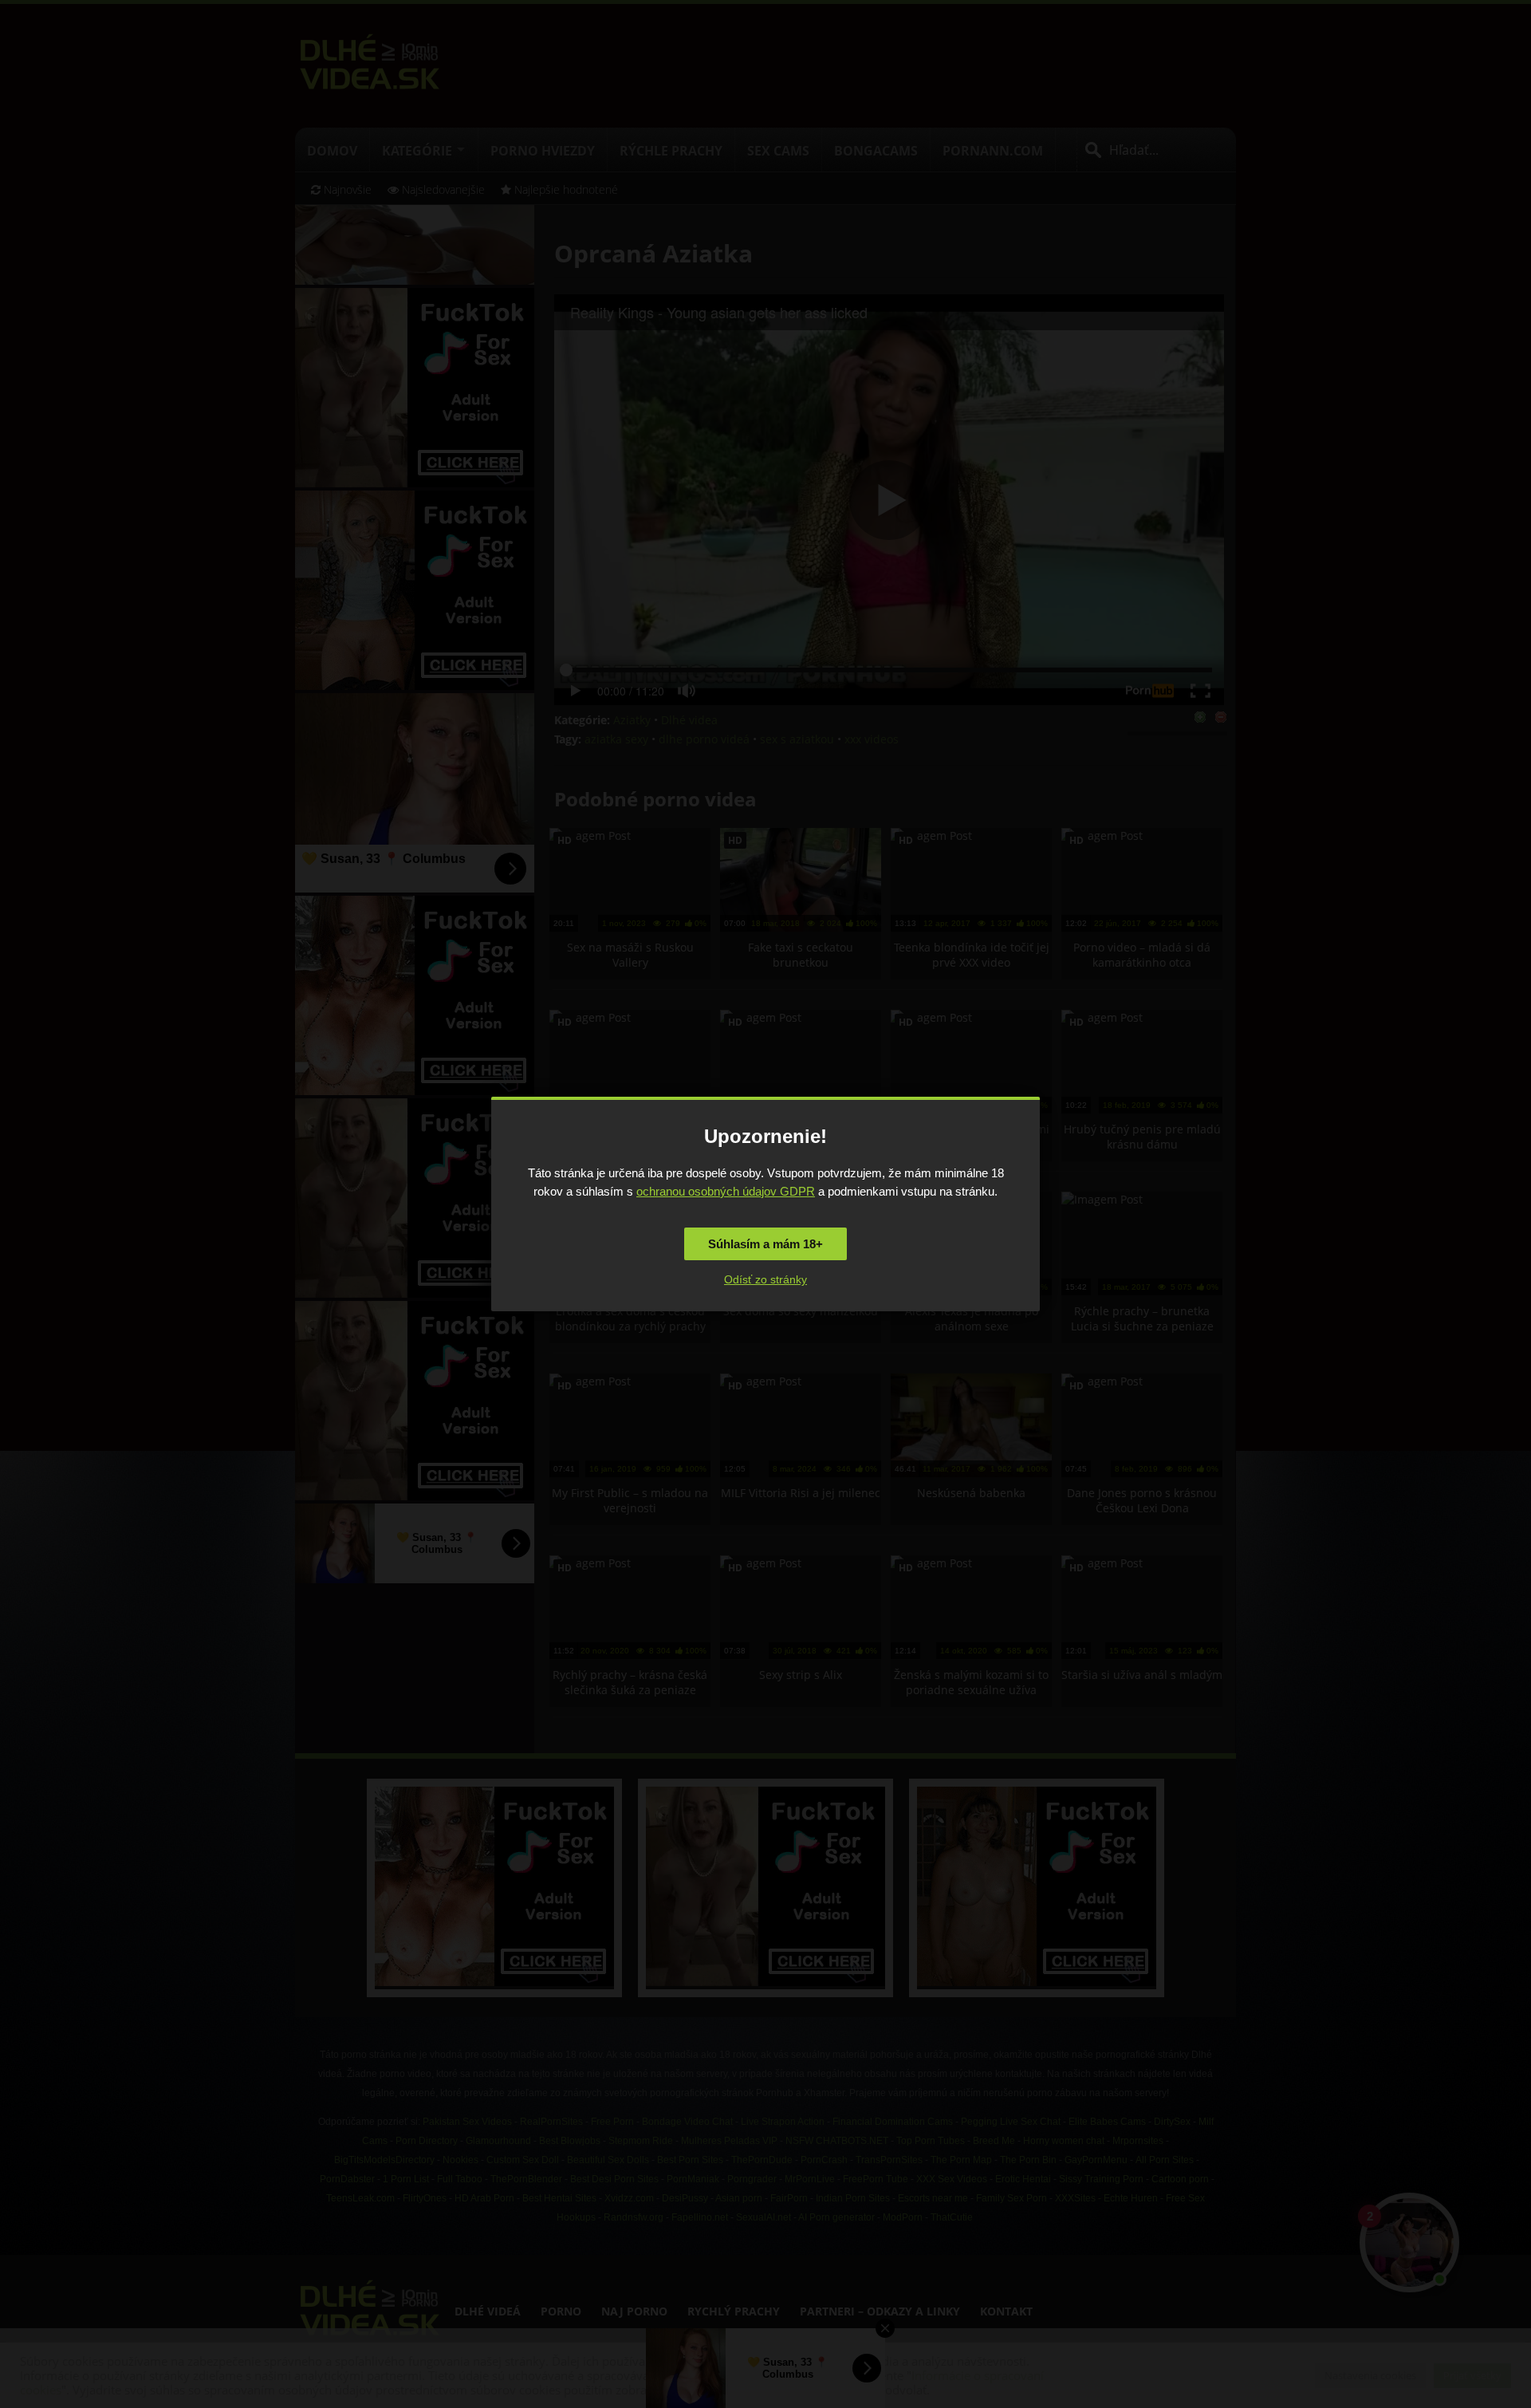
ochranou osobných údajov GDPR (726, 1191)
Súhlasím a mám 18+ (765, 1244)
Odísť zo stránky (765, 1279)
